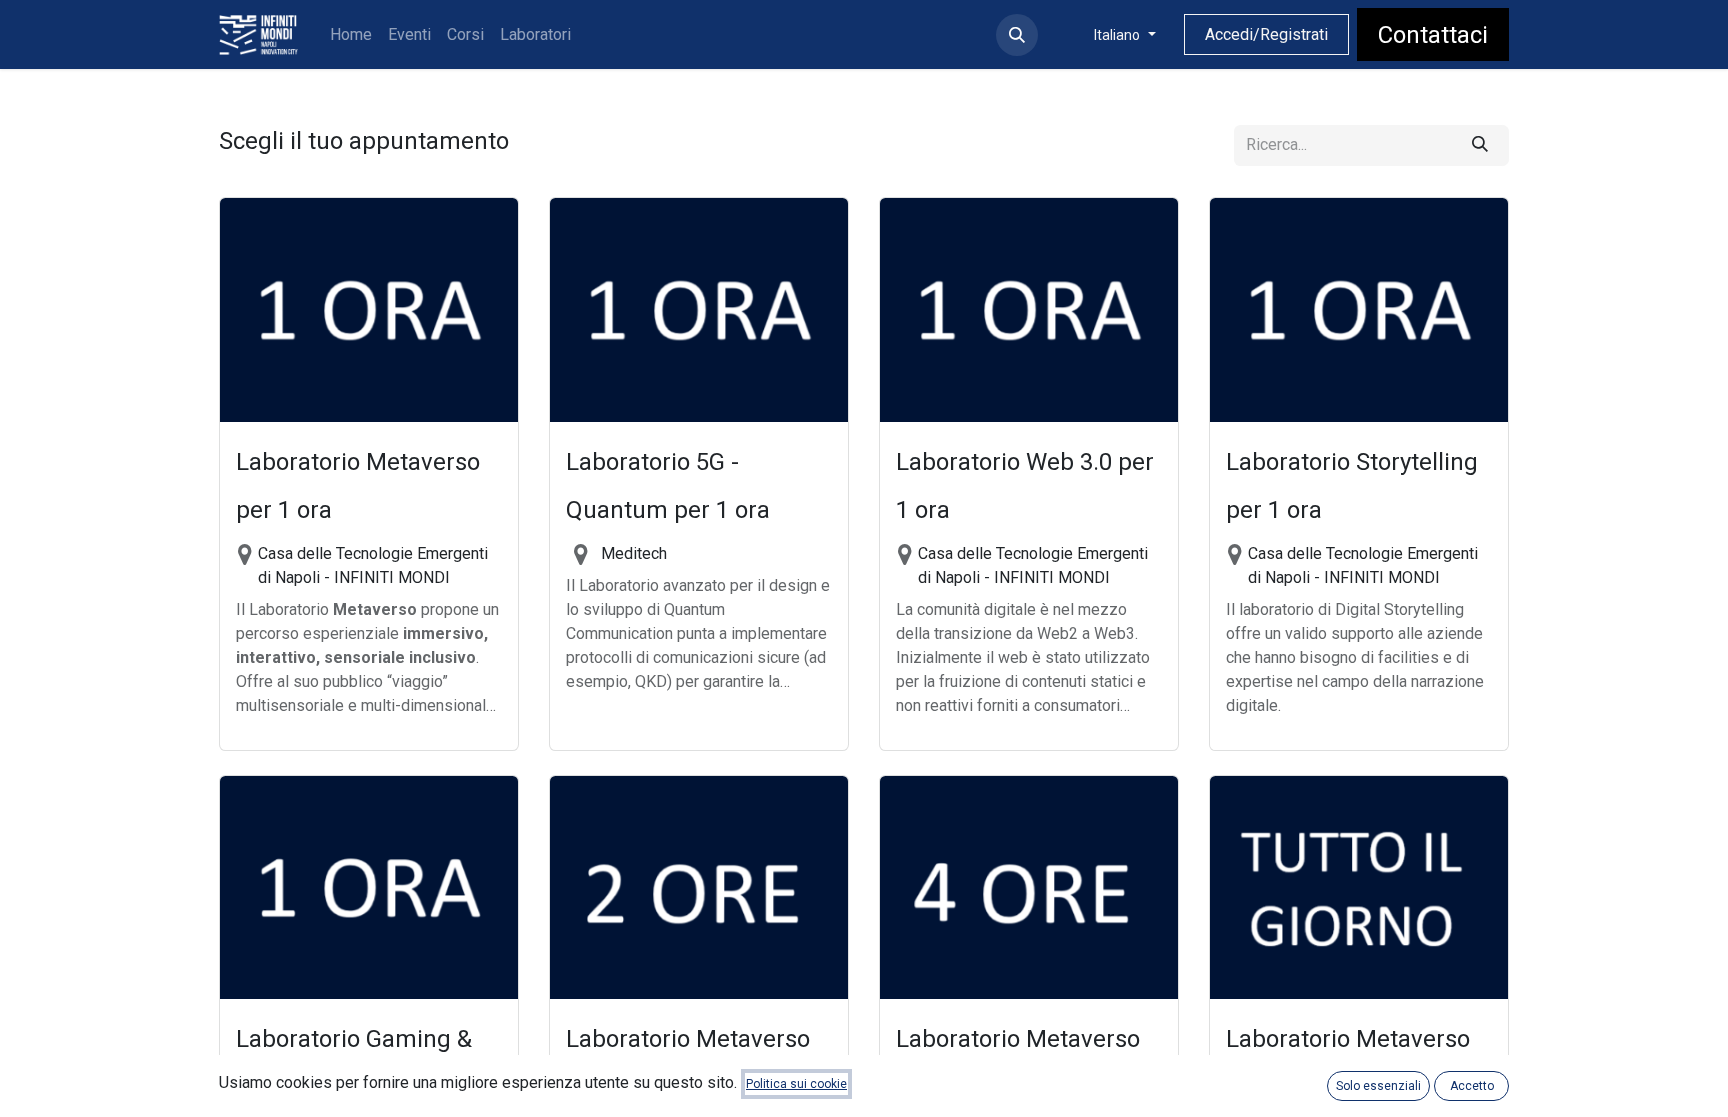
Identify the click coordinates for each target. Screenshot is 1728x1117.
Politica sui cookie (796, 1084)
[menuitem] (351, 35)
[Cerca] (1480, 145)
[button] (1017, 35)
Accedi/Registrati (1266, 34)
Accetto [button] (1472, 1086)
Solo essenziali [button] (1378, 1086)
